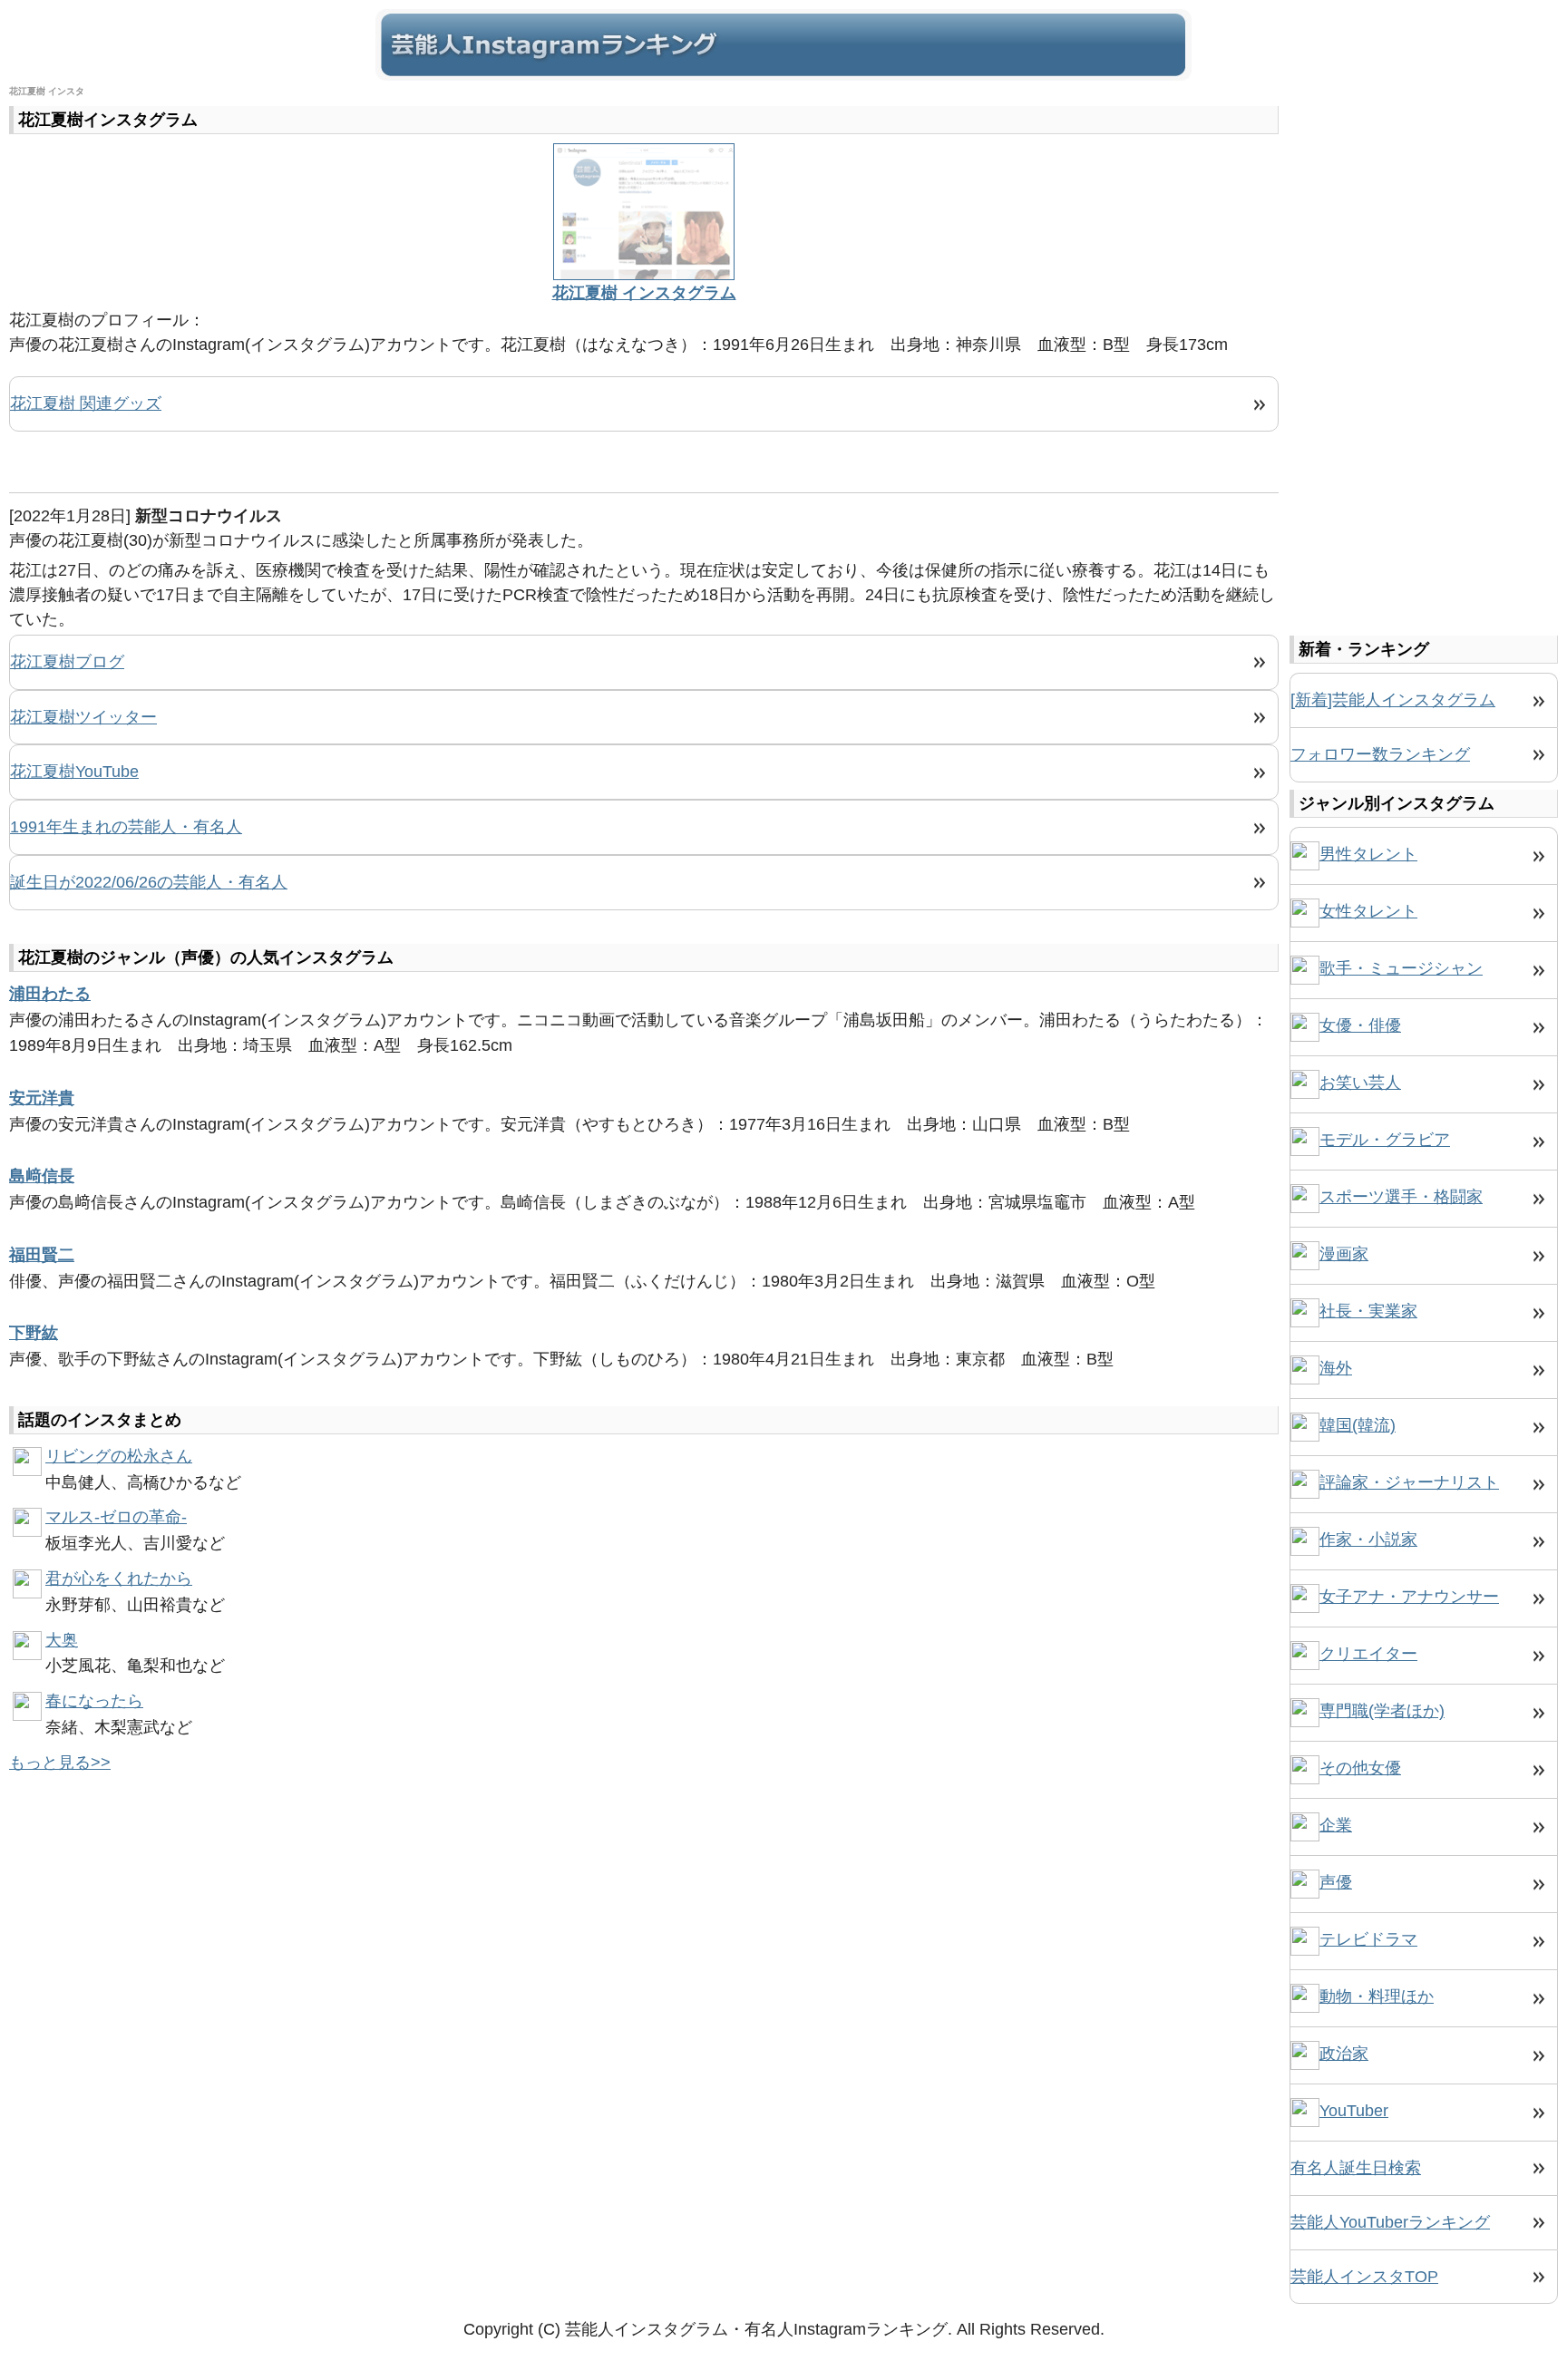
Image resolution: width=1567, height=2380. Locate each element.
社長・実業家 (1368, 1311)
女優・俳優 (1360, 1025)
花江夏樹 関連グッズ (86, 403)
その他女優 (1360, 1768)
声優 (1336, 1882)
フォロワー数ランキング (1380, 754)
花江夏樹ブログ (67, 662)
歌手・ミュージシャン (1401, 968)
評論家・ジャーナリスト (1409, 1482)
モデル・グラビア (1385, 1140)
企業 (1336, 1825)
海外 (1336, 1368)
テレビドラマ (1368, 1939)
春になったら (94, 1701)
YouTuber (1354, 2111)
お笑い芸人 (1360, 1083)
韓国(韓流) (1358, 1425)
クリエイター (1368, 1654)
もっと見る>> (60, 1763)
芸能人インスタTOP (1364, 2277)
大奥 (62, 1640)
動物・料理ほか (1377, 1996)
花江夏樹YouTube (74, 772)
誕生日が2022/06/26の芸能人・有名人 (149, 882)
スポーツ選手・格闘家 (1401, 1197)
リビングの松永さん (119, 1456)
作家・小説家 (1368, 1540)
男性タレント (1368, 854)
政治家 (1344, 2054)
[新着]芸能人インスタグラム (1393, 700)
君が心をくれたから (119, 1579)
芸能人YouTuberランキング (1390, 2222)
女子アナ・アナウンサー (1409, 1597)
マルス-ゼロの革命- (116, 1517)
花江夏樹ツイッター (83, 717)
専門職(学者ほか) (1382, 1711)
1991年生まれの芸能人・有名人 (126, 827)
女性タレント (1368, 911)
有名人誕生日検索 (1356, 2168)
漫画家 (1344, 1254)
